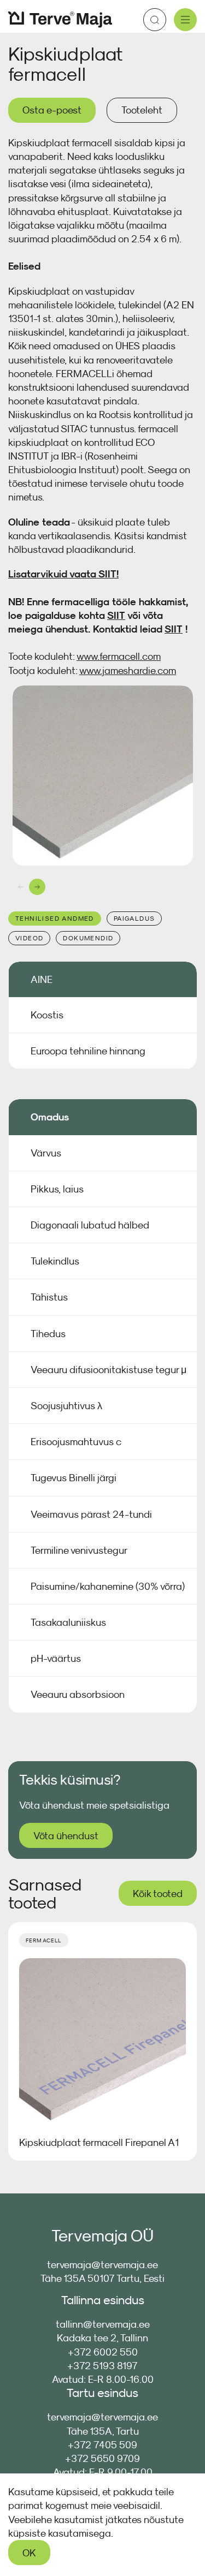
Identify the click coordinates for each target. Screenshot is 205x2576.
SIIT (107, 574)
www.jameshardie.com (128, 670)
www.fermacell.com (119, 656)
